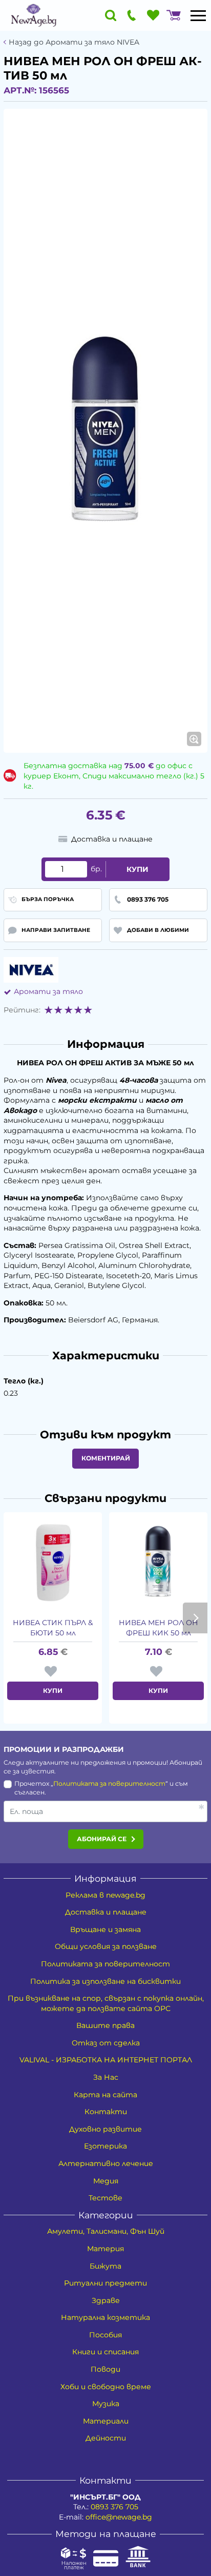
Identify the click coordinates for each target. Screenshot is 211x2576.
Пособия (105, 2335)
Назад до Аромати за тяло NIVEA (74, 42)
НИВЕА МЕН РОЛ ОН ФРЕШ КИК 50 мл (159, 1628)
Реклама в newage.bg (105, 1895)
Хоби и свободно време (106, 2387)
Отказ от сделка (106, 2043)
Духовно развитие (105, 2129)
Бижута (105, 2266)
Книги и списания (105, 2352)
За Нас (106, 2077)
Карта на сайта (105, 2095)
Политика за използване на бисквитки (105, 1981)
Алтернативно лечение (106, 2163)
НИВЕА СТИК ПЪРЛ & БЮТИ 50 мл (53, 1628)
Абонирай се (102, 1839)
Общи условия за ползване (106, 1946)
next (195, 1618)
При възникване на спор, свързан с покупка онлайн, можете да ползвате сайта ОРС (106, 2003)
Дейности (106, 2438)
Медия (106, 2181)
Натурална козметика (105, 2317)
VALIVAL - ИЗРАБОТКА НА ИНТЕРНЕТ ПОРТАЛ (106, 2060)
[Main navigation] (198, 15)
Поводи (105, 2369)
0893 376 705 (114, 2507)
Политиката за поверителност (109, 1783)
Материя (105, 2249)
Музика (106, 2404)
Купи (138, 869)
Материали (106, 2421)
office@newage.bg (119, 2517)
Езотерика (105, 2146)
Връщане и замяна (105, 1929)
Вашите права (105, 2025)
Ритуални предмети (105, 2283)
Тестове (105, 2198)
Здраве (106, 2300)
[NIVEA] (31, 970)
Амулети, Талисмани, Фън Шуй (106, 2231)
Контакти (106, 2112)
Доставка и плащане (106, 1912)
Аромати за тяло (48, 991)
